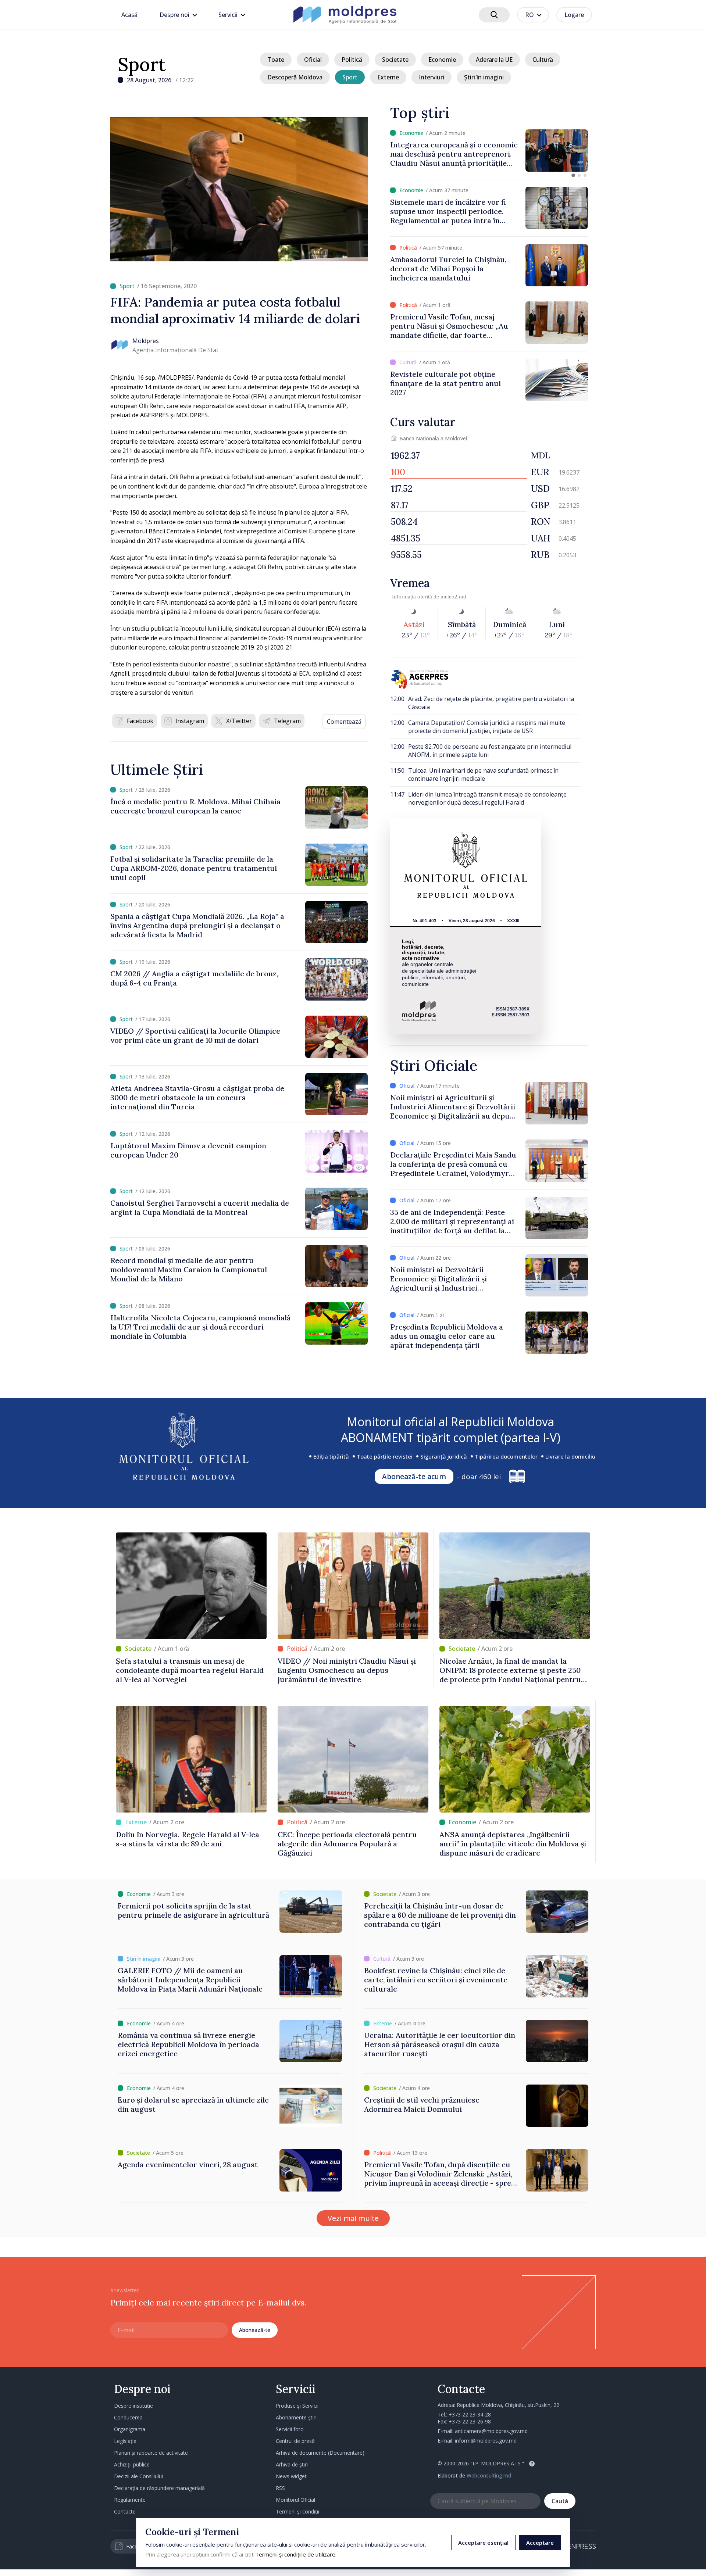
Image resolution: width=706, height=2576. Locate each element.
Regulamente (130, 2500)
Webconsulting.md (489, 2475)
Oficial (313, 60)
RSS (280, 2488)
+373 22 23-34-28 (470, 2414)
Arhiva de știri (292, 2464)
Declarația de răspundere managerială (159, 2488)
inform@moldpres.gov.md (486, 2441)
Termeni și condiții (297, 2511)
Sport (142, 64)
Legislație (125, 2441)
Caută (560, 2501)
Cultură (543, 60)
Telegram (287, 721)
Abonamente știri (296, 2417)
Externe (388, 77)
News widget (291, 2476)
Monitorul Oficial (295, 2500)
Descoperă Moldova (295, 77)
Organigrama (130, 2429)
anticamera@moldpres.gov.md (491, 2431)
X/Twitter (239, 721)
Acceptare (540, 2543)
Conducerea (128, 2417)
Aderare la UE (494, 60)
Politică (352, 60)
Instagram (190, 721)
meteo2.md (453, 597)
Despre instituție (133, 2406)
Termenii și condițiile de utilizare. (296, 2554)
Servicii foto (290, 2429)
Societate (395, 60)
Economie (442, 60)
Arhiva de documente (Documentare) (320, 2453)
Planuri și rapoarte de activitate (151, 2453)
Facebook (140, 721)
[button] (573, 175)
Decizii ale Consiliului (138, 2476)
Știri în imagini (484, 77)
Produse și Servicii (297, 2406)
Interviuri (432, 77)
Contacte (125, 2511)
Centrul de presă (295, 2441)
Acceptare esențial (483, 2543)
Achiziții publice (132, 2464)
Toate (276, 60)
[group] (489, 151)
